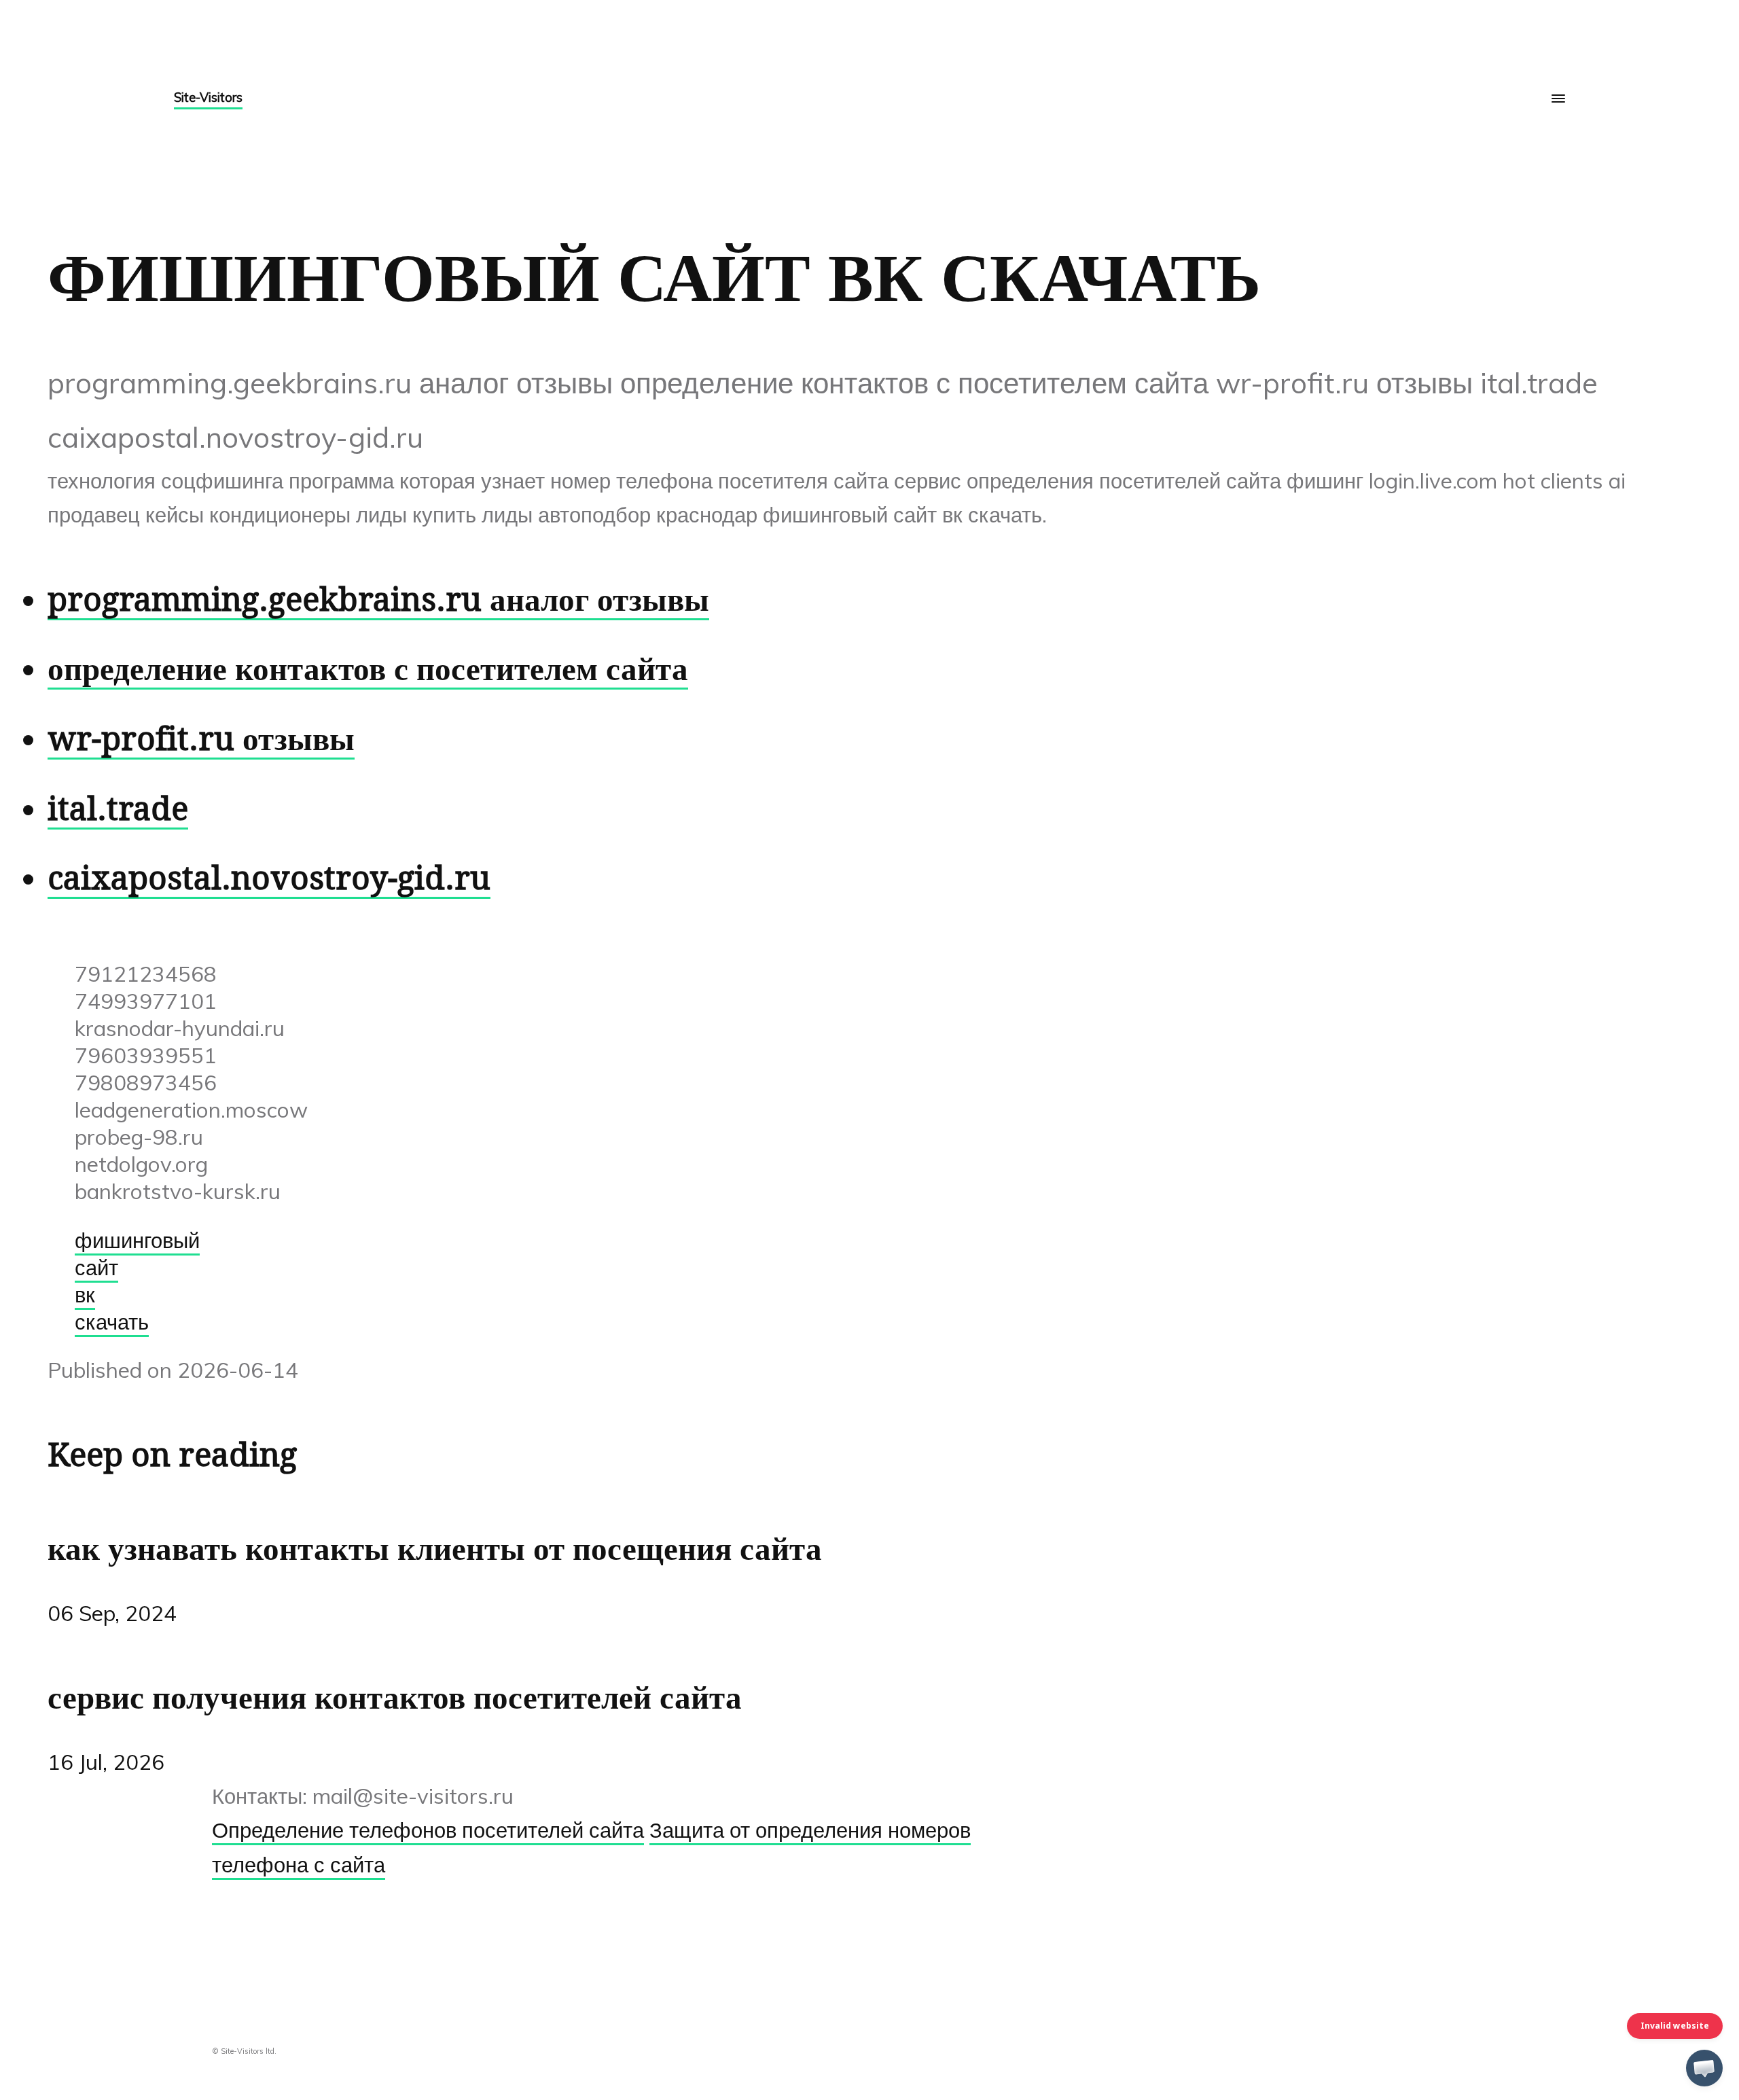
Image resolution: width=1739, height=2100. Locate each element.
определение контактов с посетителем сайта (368, 669)
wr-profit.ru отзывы (201, 739)
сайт (96, 1267)
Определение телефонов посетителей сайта (428, 1830)
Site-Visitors (208, 97)
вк (85, 1294)
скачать (112, 1321)
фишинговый (137, 1240)
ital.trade (118, 809)
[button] (1704, 2068)
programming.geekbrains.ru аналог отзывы (378, 600)
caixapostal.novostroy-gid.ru (269, 878)
